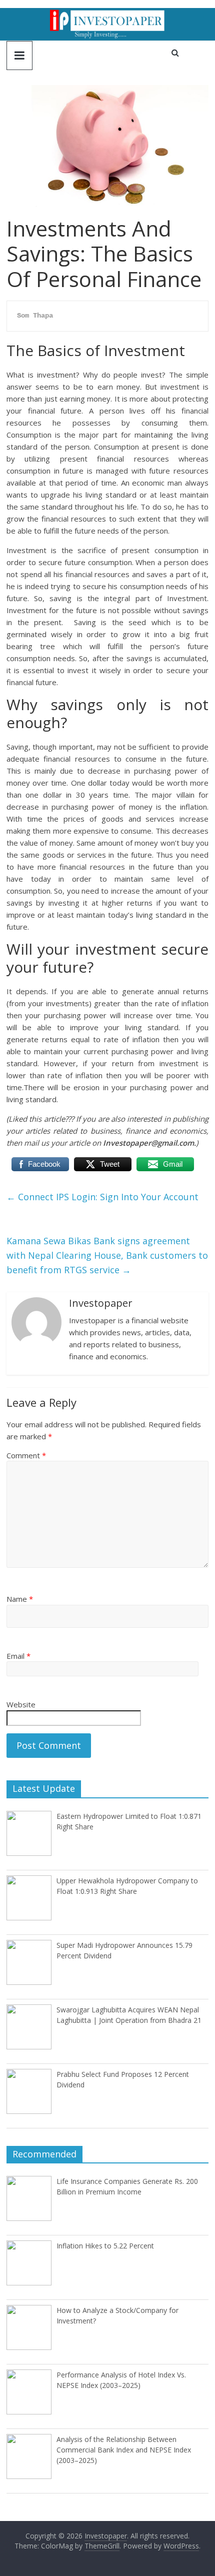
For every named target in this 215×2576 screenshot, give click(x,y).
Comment (26, 1455)
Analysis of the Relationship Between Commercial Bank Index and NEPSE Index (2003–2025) (124, 2450)
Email (18, 1656)
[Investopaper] (107, 14)
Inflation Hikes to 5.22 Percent (105, 2246)
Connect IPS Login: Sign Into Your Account (102, 1197)
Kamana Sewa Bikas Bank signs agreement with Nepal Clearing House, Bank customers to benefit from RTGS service (107, 1255)
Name (20, 1599)
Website (21, 1704)
